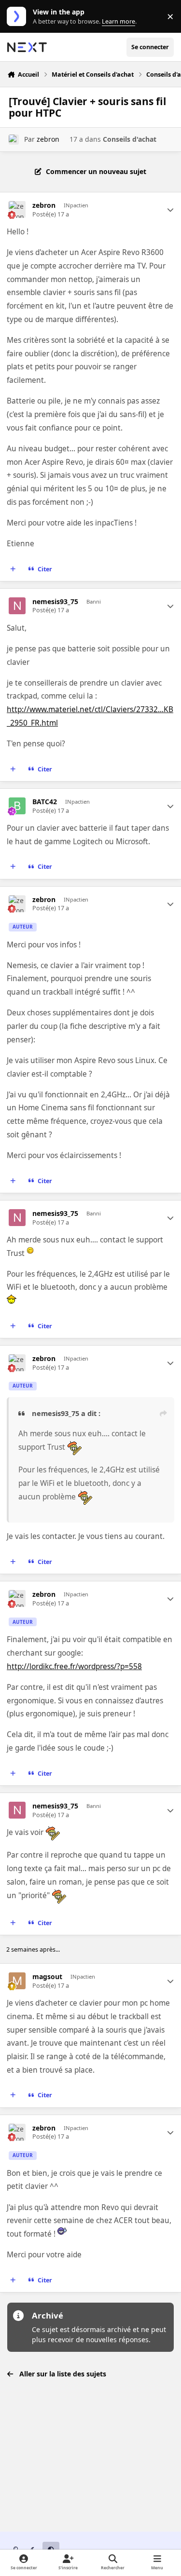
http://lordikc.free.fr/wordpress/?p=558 (74, 1666)
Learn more (19, 17)
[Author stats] (170, 210)
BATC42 (45, 802)
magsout (47, 1977)
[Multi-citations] (13, 569)
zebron (48, 139)
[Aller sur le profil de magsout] (17, 1981)
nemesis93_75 (55, 602)
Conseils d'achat (130, 139)
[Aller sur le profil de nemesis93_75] (17, 606)
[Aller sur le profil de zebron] (14, 140)
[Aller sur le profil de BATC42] (17, 806)
